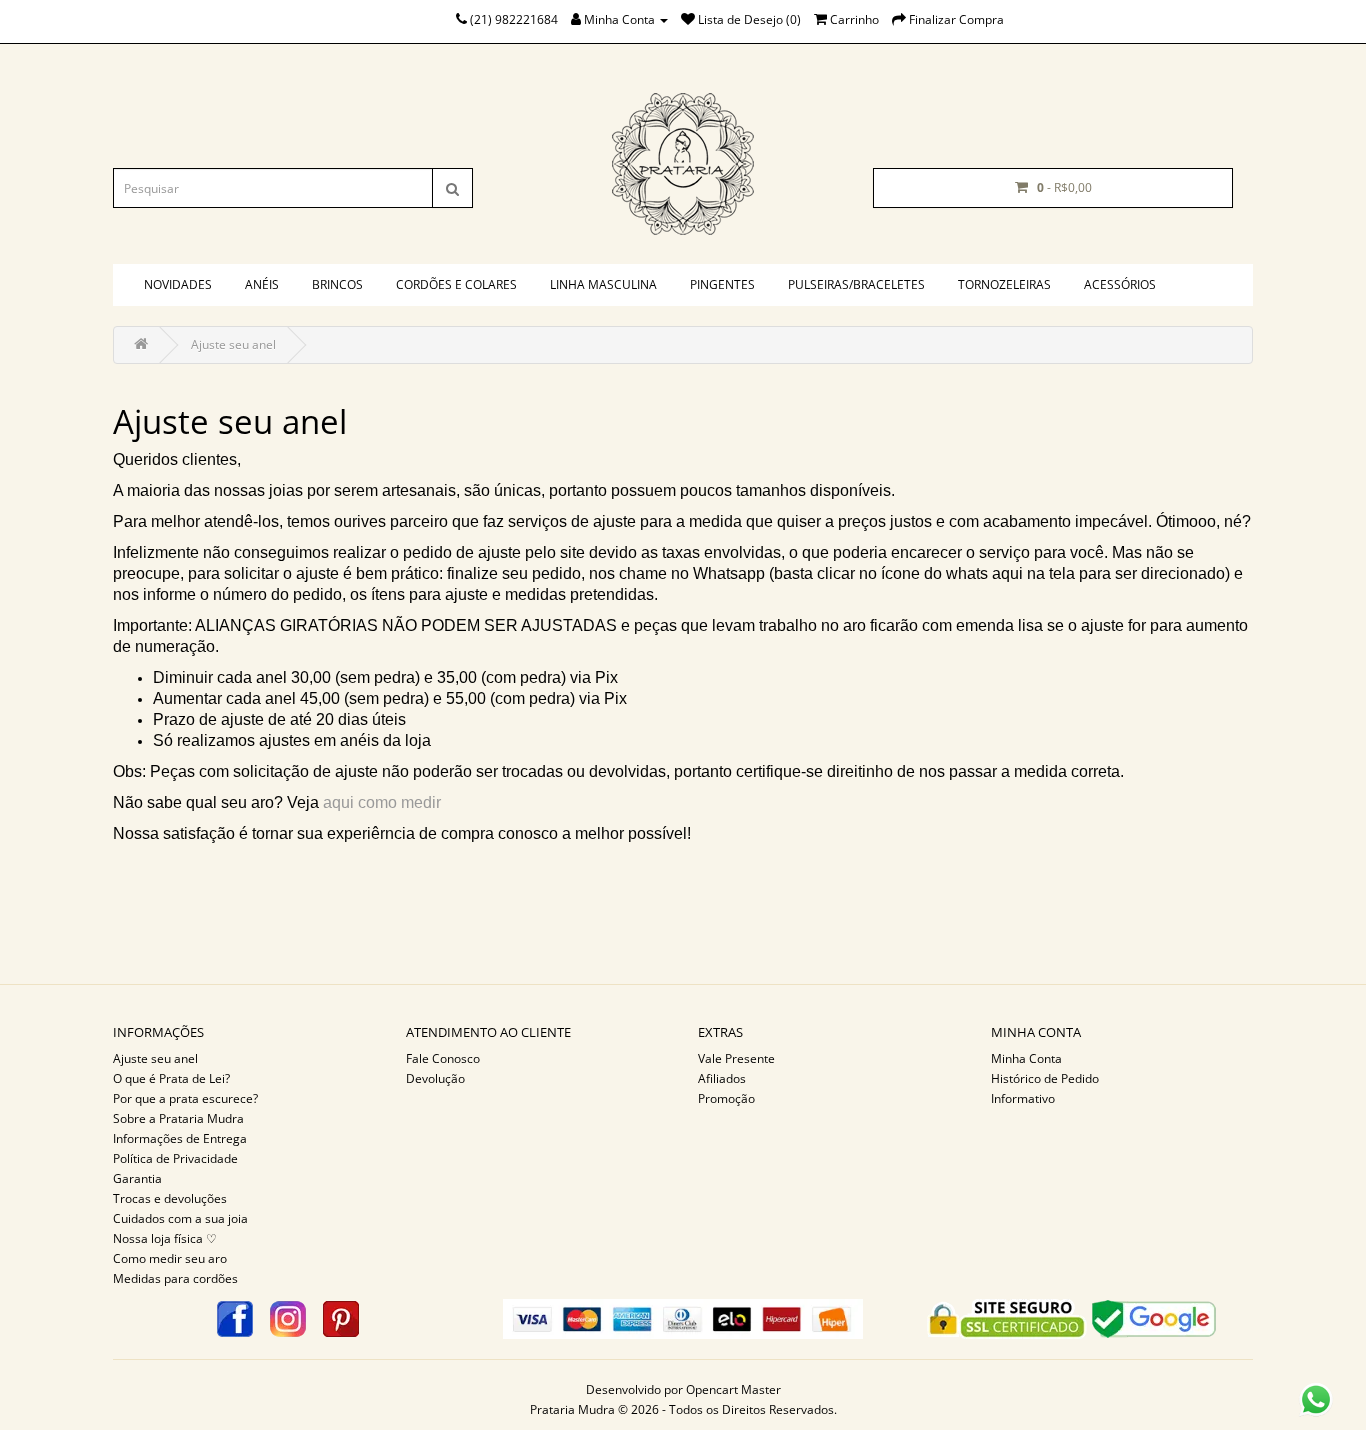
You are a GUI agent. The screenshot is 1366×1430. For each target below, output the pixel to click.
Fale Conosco (443, 1058)
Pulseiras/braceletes (856, 284)
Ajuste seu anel (233, 344)
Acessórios (1120, 284)
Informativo (1023, 1098)
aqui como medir (382, 802)
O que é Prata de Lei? (171, 1078)
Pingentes (722, 284)
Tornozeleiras (1004, 284)
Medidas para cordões (175, 1278)
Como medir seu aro (170, 1258)
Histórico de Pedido (1045, 1078)
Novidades (178, 284)
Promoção (726, 1098)
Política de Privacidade (175, 1158)
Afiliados (722, 1078)
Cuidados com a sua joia (180, 1218)
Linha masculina (603, 284)
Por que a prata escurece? (185, 1098)
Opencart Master (733, 1389)
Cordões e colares (456, 284)
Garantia (137, 1178)
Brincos (337, 284)
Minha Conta (1026, 1058)
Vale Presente (736, 1058)
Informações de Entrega (180, 1138)
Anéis (262, 284)
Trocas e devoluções (170, 1198)
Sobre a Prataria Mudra (178, 1118)
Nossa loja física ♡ (165, 1238)
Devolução (435, 1078)
